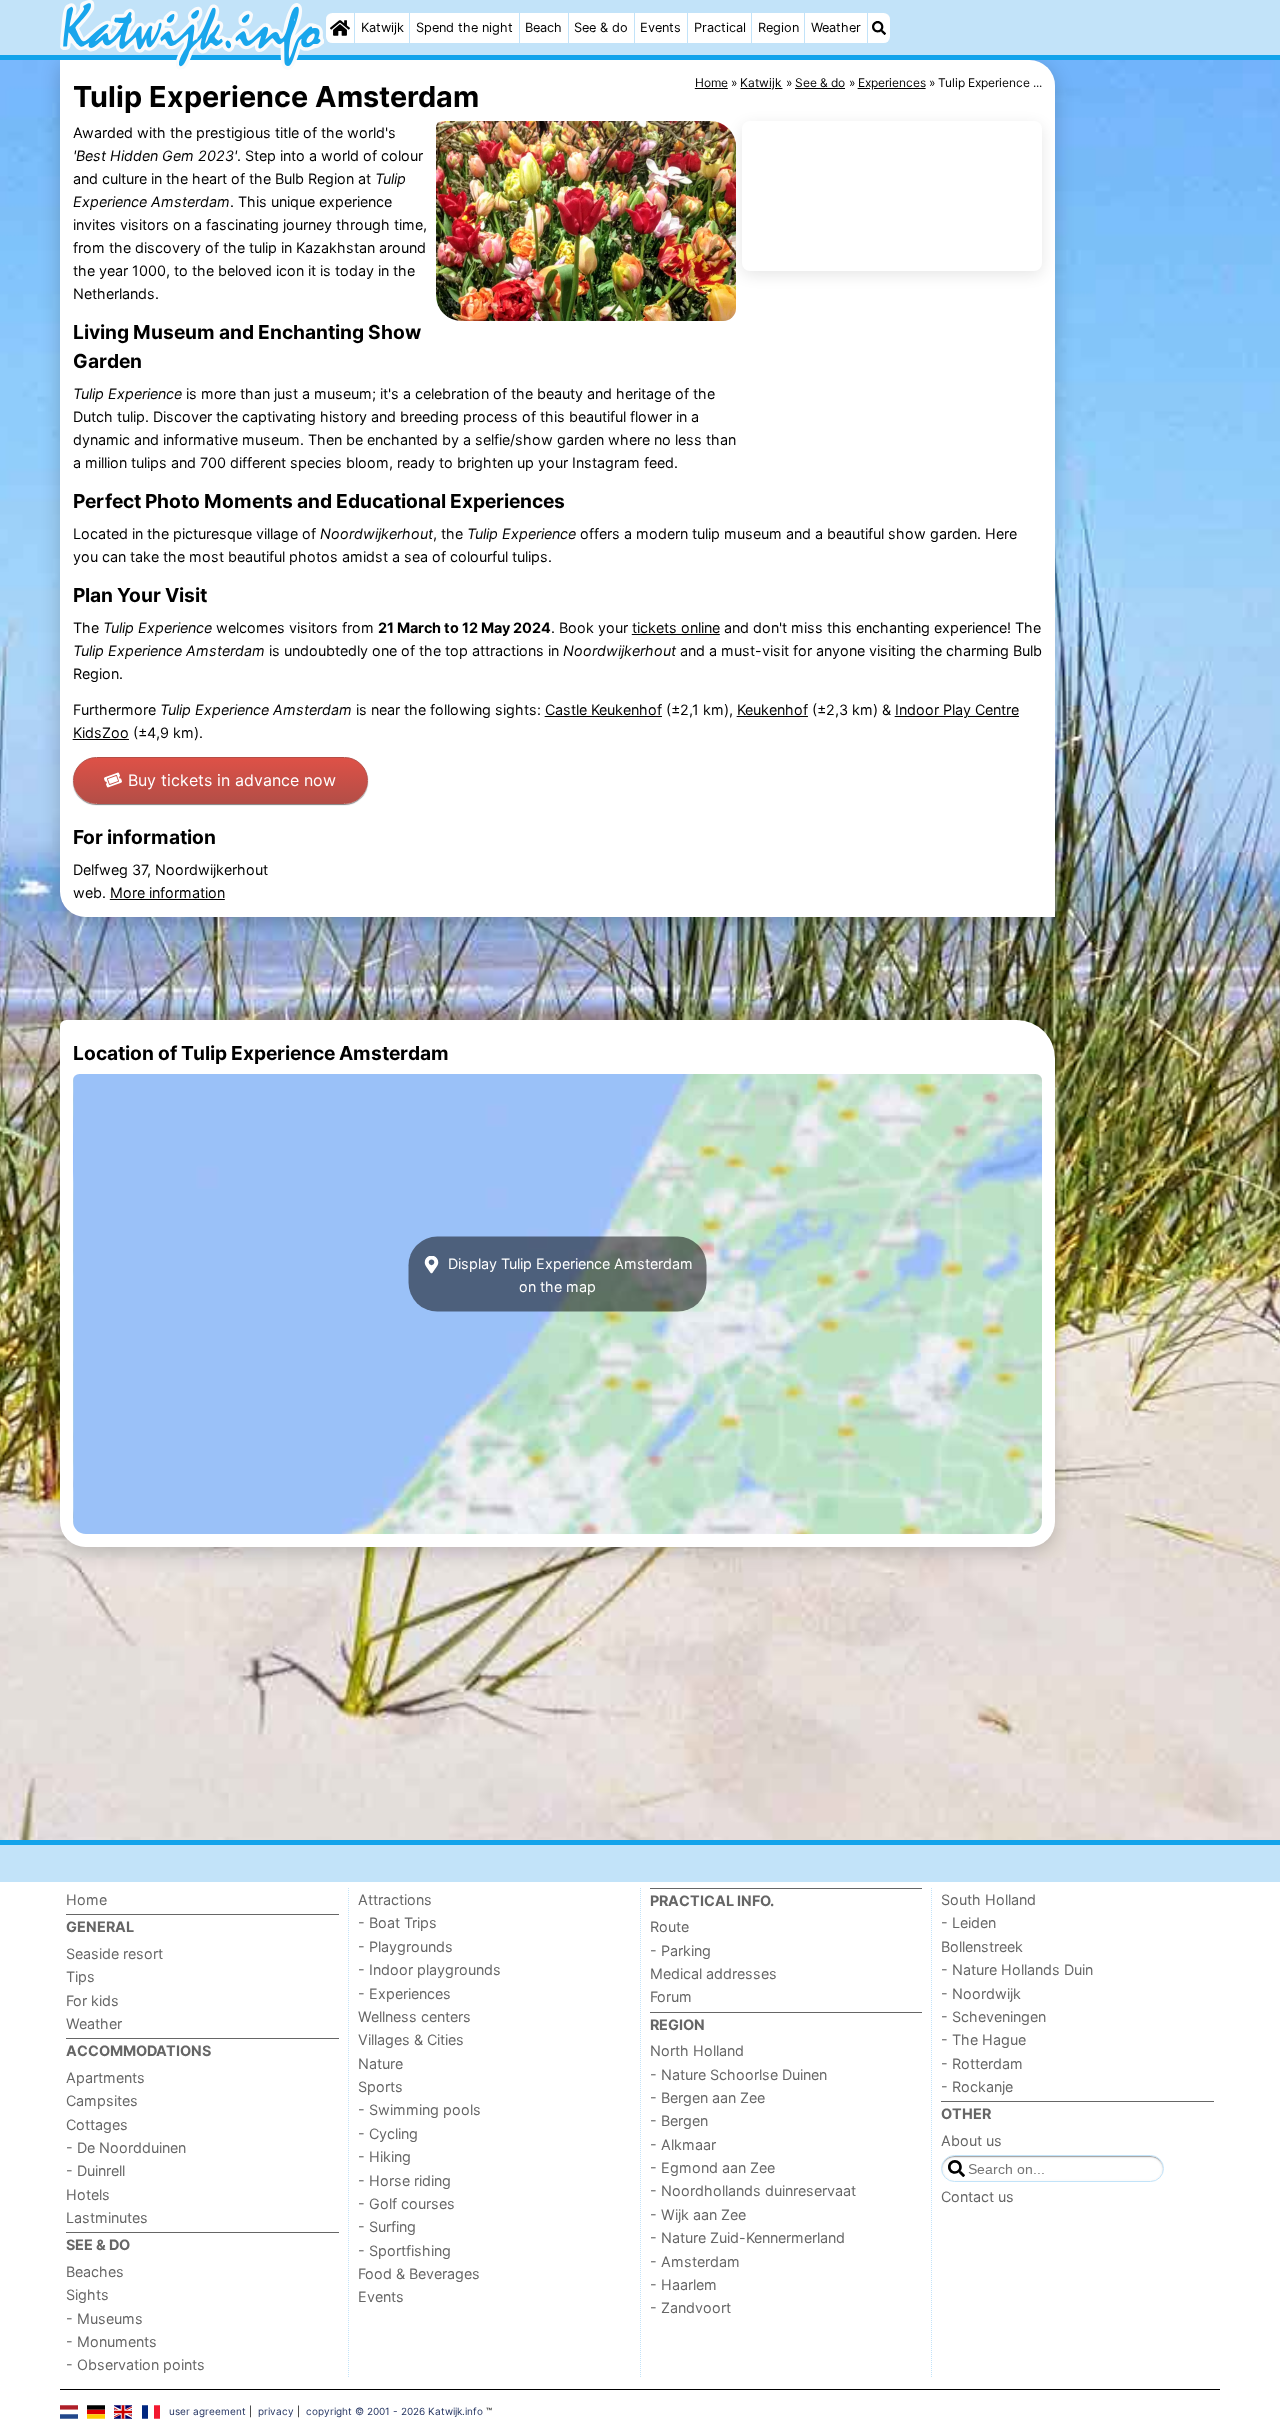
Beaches (95, 2271)
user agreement (207, 2411)
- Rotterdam (982, 2063)
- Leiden (968, 1922)
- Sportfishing (404, 2250)
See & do (601, 27)
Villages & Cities (411, 2039)
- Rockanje (977, 2086)
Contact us (977, 2196)
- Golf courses (406, 2203)
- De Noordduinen (126, 2147)
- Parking (680, 1950)
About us (971, 2140)
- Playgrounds (405, 1946)
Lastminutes (107, 2217)
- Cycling (388, 2133)
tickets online (676, 627)
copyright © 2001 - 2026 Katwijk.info (394, 2411)
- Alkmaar (683, 2144)
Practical (720, 27)
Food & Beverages (419, 2273)
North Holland (697, 2050)
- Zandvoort (690, 2307)
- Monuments (111, 2341)
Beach (543, 27)
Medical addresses (713, 1973)
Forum (671, 1996)
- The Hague (983, 2039)
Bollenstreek (982, 1946)
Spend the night (464, 27)
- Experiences (404, 1993)
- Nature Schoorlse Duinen (738, 2074)
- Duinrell (95, 2170)
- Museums (104, 2318)
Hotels (88, 2194)
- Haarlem (683, 2284)
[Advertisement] (1140, 520)
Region (778, 27)
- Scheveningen (993, 2016)
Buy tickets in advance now (232, 780)
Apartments (105, 2077)
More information (167, 892)
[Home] (340, 28)
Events (660, 27)
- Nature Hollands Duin (1017, 1969)
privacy (276, 2411)
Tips (80, 1976)
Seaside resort (114, 1953)
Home (86, 1899)
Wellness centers (414, 2016)
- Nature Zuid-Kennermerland (747, 2237)
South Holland (988, 1899)
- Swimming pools (419, 2109)
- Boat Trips (397, 1922)
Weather (836, 27)
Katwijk (382, 27)
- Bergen (679, 2120)
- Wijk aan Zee (698, 2214)
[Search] (879, 28)
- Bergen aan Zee (707, 2097)
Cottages (97, 2124)
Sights (87, 2294)
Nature (380, 2063)
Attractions (395, 1899)
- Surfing (387, 2226)
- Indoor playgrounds (429, 1969)
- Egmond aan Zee (712, 2167)
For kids (92, 2000)
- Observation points (135, 2364)
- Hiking (384, 2156)
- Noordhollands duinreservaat (753, 2190)
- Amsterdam (695, 2261)
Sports (380, 2086)
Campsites (102, 2100)
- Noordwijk (981, 1993)
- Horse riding (404, 2180)
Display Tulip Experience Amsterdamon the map (568, 1274)
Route (669, 1926)
